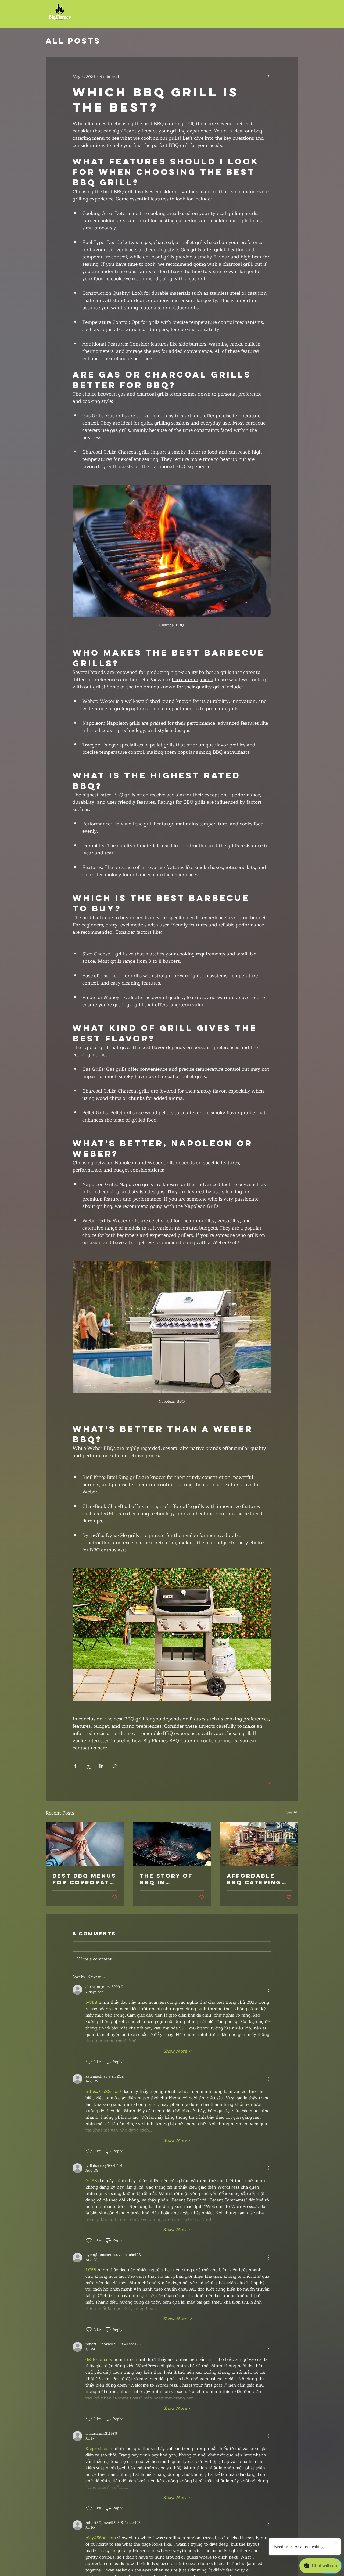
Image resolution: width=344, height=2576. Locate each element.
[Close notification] (336, 2543)
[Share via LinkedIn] (101, 1766)
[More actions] (268, 77)
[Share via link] (115, 1766)
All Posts (73, 41)
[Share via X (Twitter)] (88, 1766)
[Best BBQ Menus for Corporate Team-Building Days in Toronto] (85, 1844)
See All (292, 1812)
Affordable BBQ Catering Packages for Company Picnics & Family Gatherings (255, 1879)
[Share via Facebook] (75, 1766)
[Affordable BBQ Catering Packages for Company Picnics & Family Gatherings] (259, 1844)
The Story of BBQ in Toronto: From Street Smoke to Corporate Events (171, 1879)
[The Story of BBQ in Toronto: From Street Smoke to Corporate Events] (172, 1844)
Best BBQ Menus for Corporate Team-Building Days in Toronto (84, 1879)
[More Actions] (268, 1990)
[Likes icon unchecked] (89, 2062)
